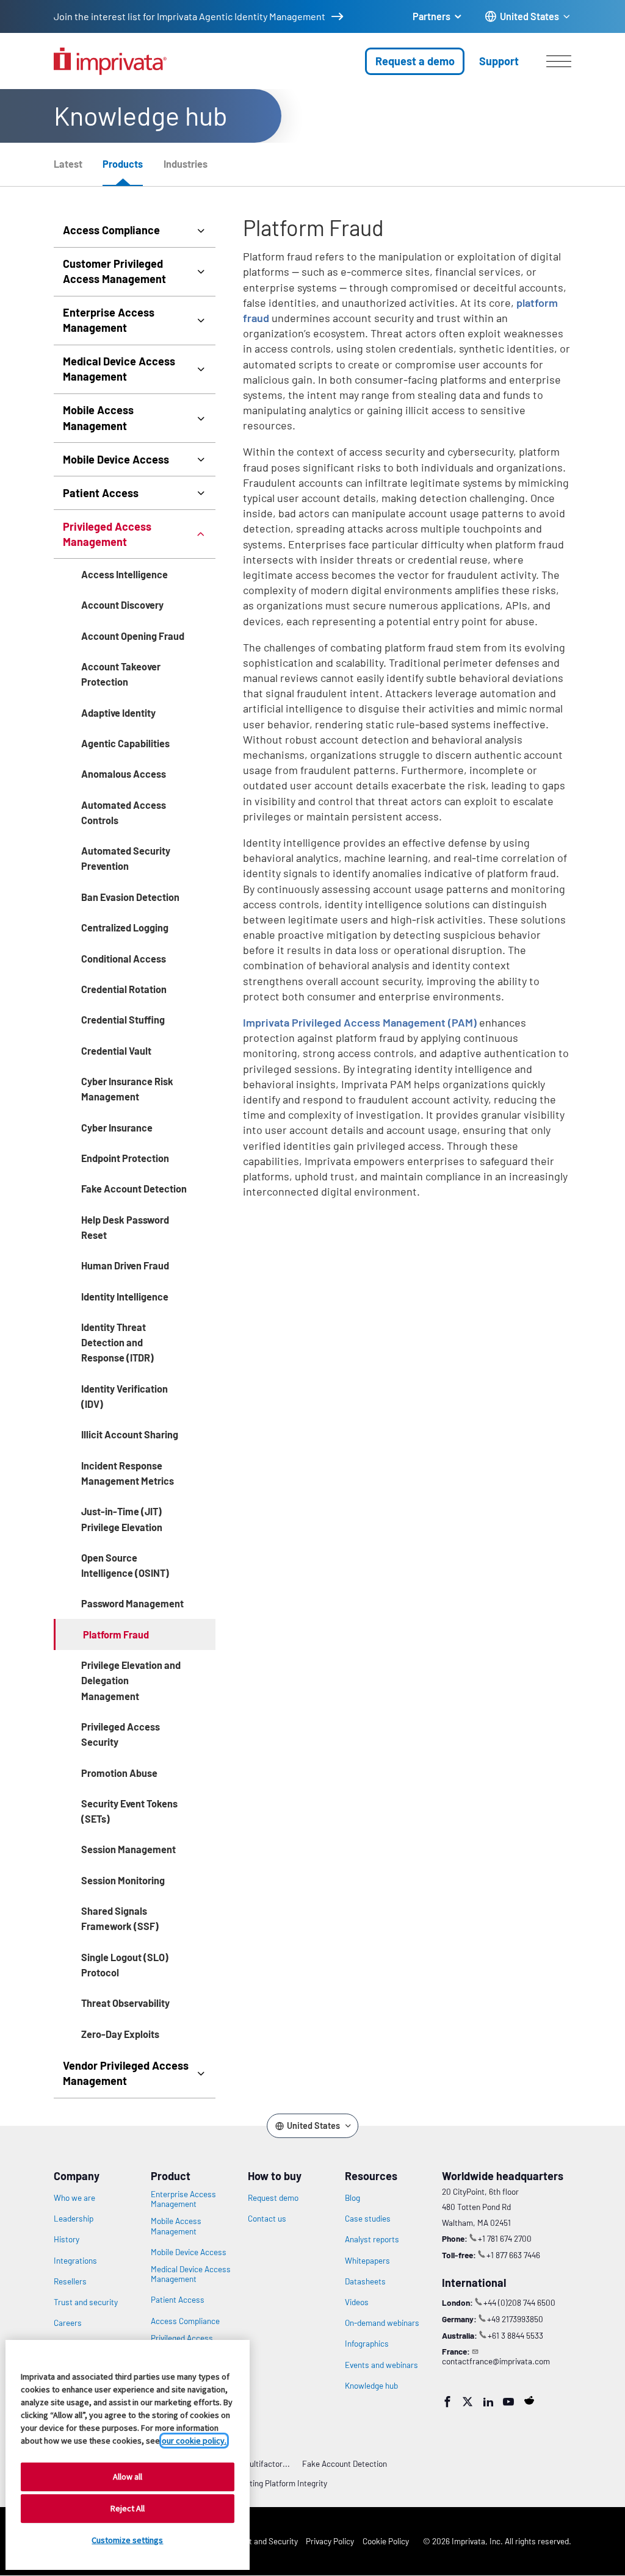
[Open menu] (559, 61)
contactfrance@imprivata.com (496, 2361)
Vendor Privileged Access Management (126, 2073)
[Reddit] (529, 2400)
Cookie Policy (386, 2541)
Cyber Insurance (117, 1128)
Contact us (267, 2219)
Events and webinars (381, 2365)
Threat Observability (125, 2003)
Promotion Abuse (119, 1773)
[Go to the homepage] (110, 61)
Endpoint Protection (125, 1158)
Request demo (273, 2198)
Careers (68, 2323)
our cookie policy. (194, 2441)
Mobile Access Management (98, 418)
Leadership (74, 2219)
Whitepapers (367, 2261)
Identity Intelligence (125, 1297)
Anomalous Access (124, 774)
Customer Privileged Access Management (114, 271)
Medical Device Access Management (119, 369)
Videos (357, 2302)
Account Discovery (122, 605)
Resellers (70, 2281)
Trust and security (86, 2302)
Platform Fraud (116, 1634)
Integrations (75, 2261)
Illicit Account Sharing (130, 1434)
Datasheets (365, 2281)
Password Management (132, 1603)
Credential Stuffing (123, 1020)
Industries (186, 164)
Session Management (128, 1849)
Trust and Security (266, 2541)
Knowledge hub (371, 2386)
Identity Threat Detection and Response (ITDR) (117, 1342)
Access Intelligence (125, 574)
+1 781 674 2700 (505, 2238)
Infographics (367, 2344)
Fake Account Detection (134, 1189)
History (67, 2239)
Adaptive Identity (118, 713)
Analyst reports (372, 2239)
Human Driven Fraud (125, 1265)
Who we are (74, 2198)
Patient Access (101, 493)
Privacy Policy (330, 2541)
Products (123, 164)
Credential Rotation (124, 989)
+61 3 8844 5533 (515, 2335)
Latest (68, 164)
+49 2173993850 (515, 2319)
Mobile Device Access (116, 459)
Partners (432, 16)
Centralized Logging (125, 927)
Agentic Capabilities (125, 743)
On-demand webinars (382, 2323)
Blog (352, 2198)
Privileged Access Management (107, 534)
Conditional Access (124, 959)
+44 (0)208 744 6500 (519, 2302)
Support (499, 61)
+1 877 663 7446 (513, 2255)
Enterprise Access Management (109, 320)
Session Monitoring (123, 1880)
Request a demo (415, 61)
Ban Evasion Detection (130, 897)
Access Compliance (111, 230)
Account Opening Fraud (133, 636)
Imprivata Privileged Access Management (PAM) (360, 1022)
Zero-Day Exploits (120, 2034)
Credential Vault (116, 1051)
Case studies (368, 2219)
